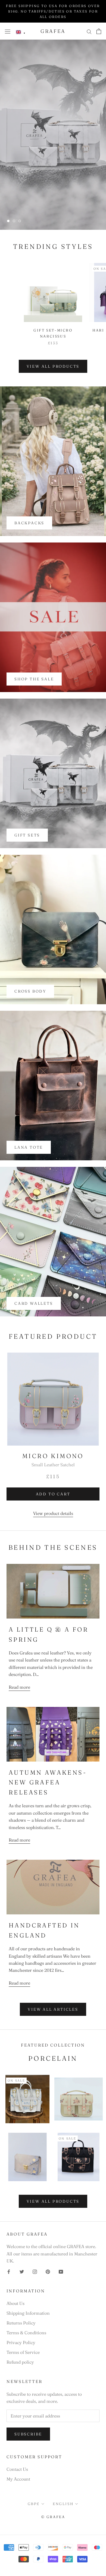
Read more (19, 1687)
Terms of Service (23, 2352)
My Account (18, 2479)
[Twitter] (22, 2271)
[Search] (89, 31)
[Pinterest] (48, 2271)
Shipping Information (28, 2313)
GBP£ (34, 2504)
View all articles (53, 2009)
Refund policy (20, 2362)
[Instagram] (35, 2271)
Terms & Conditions (26, 2333)
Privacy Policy (21, 2342)
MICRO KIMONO (53, 1456)
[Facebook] (9, 2271)
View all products (53, 366)
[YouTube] (61, 2271)
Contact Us (17, 2469)
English (63, 2504)
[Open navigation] (8, 31)
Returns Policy (21, 2323)
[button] (21, 32)
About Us (15, 2303)
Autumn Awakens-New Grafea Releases (48, 1782)
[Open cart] (99, 31)
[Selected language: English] (21, 32)
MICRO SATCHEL (53, 204)
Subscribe (28, 2434)
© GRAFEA (53, 2517)
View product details (53, 1513)
